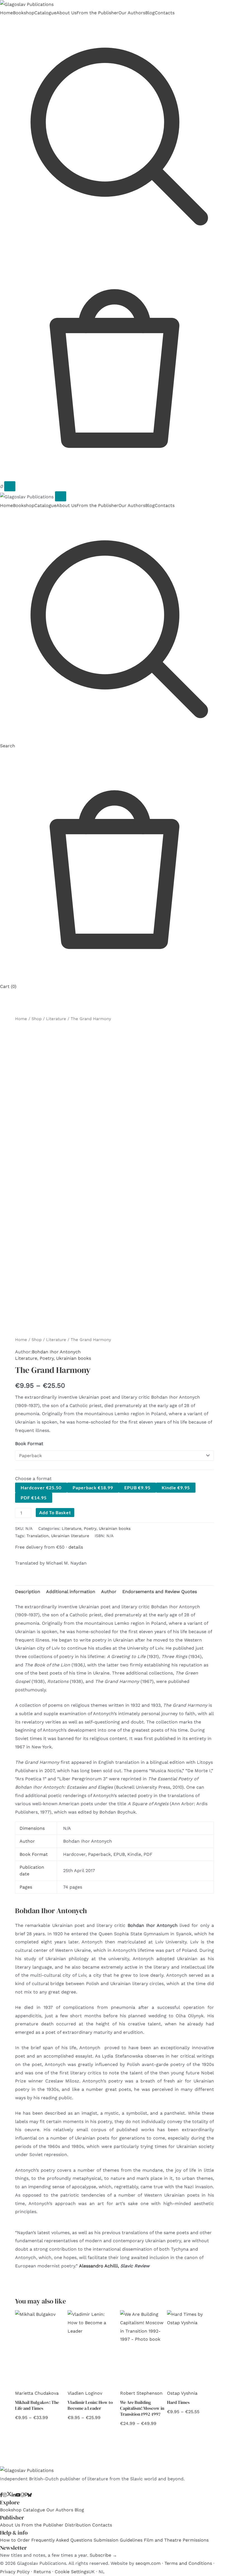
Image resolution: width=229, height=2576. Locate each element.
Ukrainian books (74, 1358)
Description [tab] (28, 1592)
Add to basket (55, 1512)
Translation (38, 1536)
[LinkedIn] (14, 2495)
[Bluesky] (30, 2495)
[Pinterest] (26, 2495)
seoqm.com (148, 2563)
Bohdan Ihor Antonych (56, 1352)
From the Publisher (97, 13)
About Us (66, 13)
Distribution (78, 2525)
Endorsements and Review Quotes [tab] (160, 1592)
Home (6, 13)
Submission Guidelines (118, 2540)
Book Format (29, 1444)
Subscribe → (103, 2555)
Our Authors (132, 13)
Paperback (93, 1487)
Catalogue (45, 13)
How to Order (15, 2540)
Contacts (165, 13)
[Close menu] (61, 496)
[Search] (115, 245)
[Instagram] (5, 2495)
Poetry (47, 1358)
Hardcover (41, 1487)
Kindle (176, 1487)
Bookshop (24, 13)
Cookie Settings (72, 2572)
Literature (56, 1019)
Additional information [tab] (71, 1592)
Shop (37, 1019)
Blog (150, 13)
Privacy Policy (15, 2572)
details (76, 1547)
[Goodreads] (22, 2495)
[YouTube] (18, 2495)
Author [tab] (109, 1592)
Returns (42, 2572)
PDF (34, 1498)
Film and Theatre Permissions (176, 2540)
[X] (9, 2495)
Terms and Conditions (188, 2563)
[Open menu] (10, 486)
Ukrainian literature (70, 1536)
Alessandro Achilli (98, 2266)
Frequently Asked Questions (62, 2540)
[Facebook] (1, 2495)
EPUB (137, 1487)
